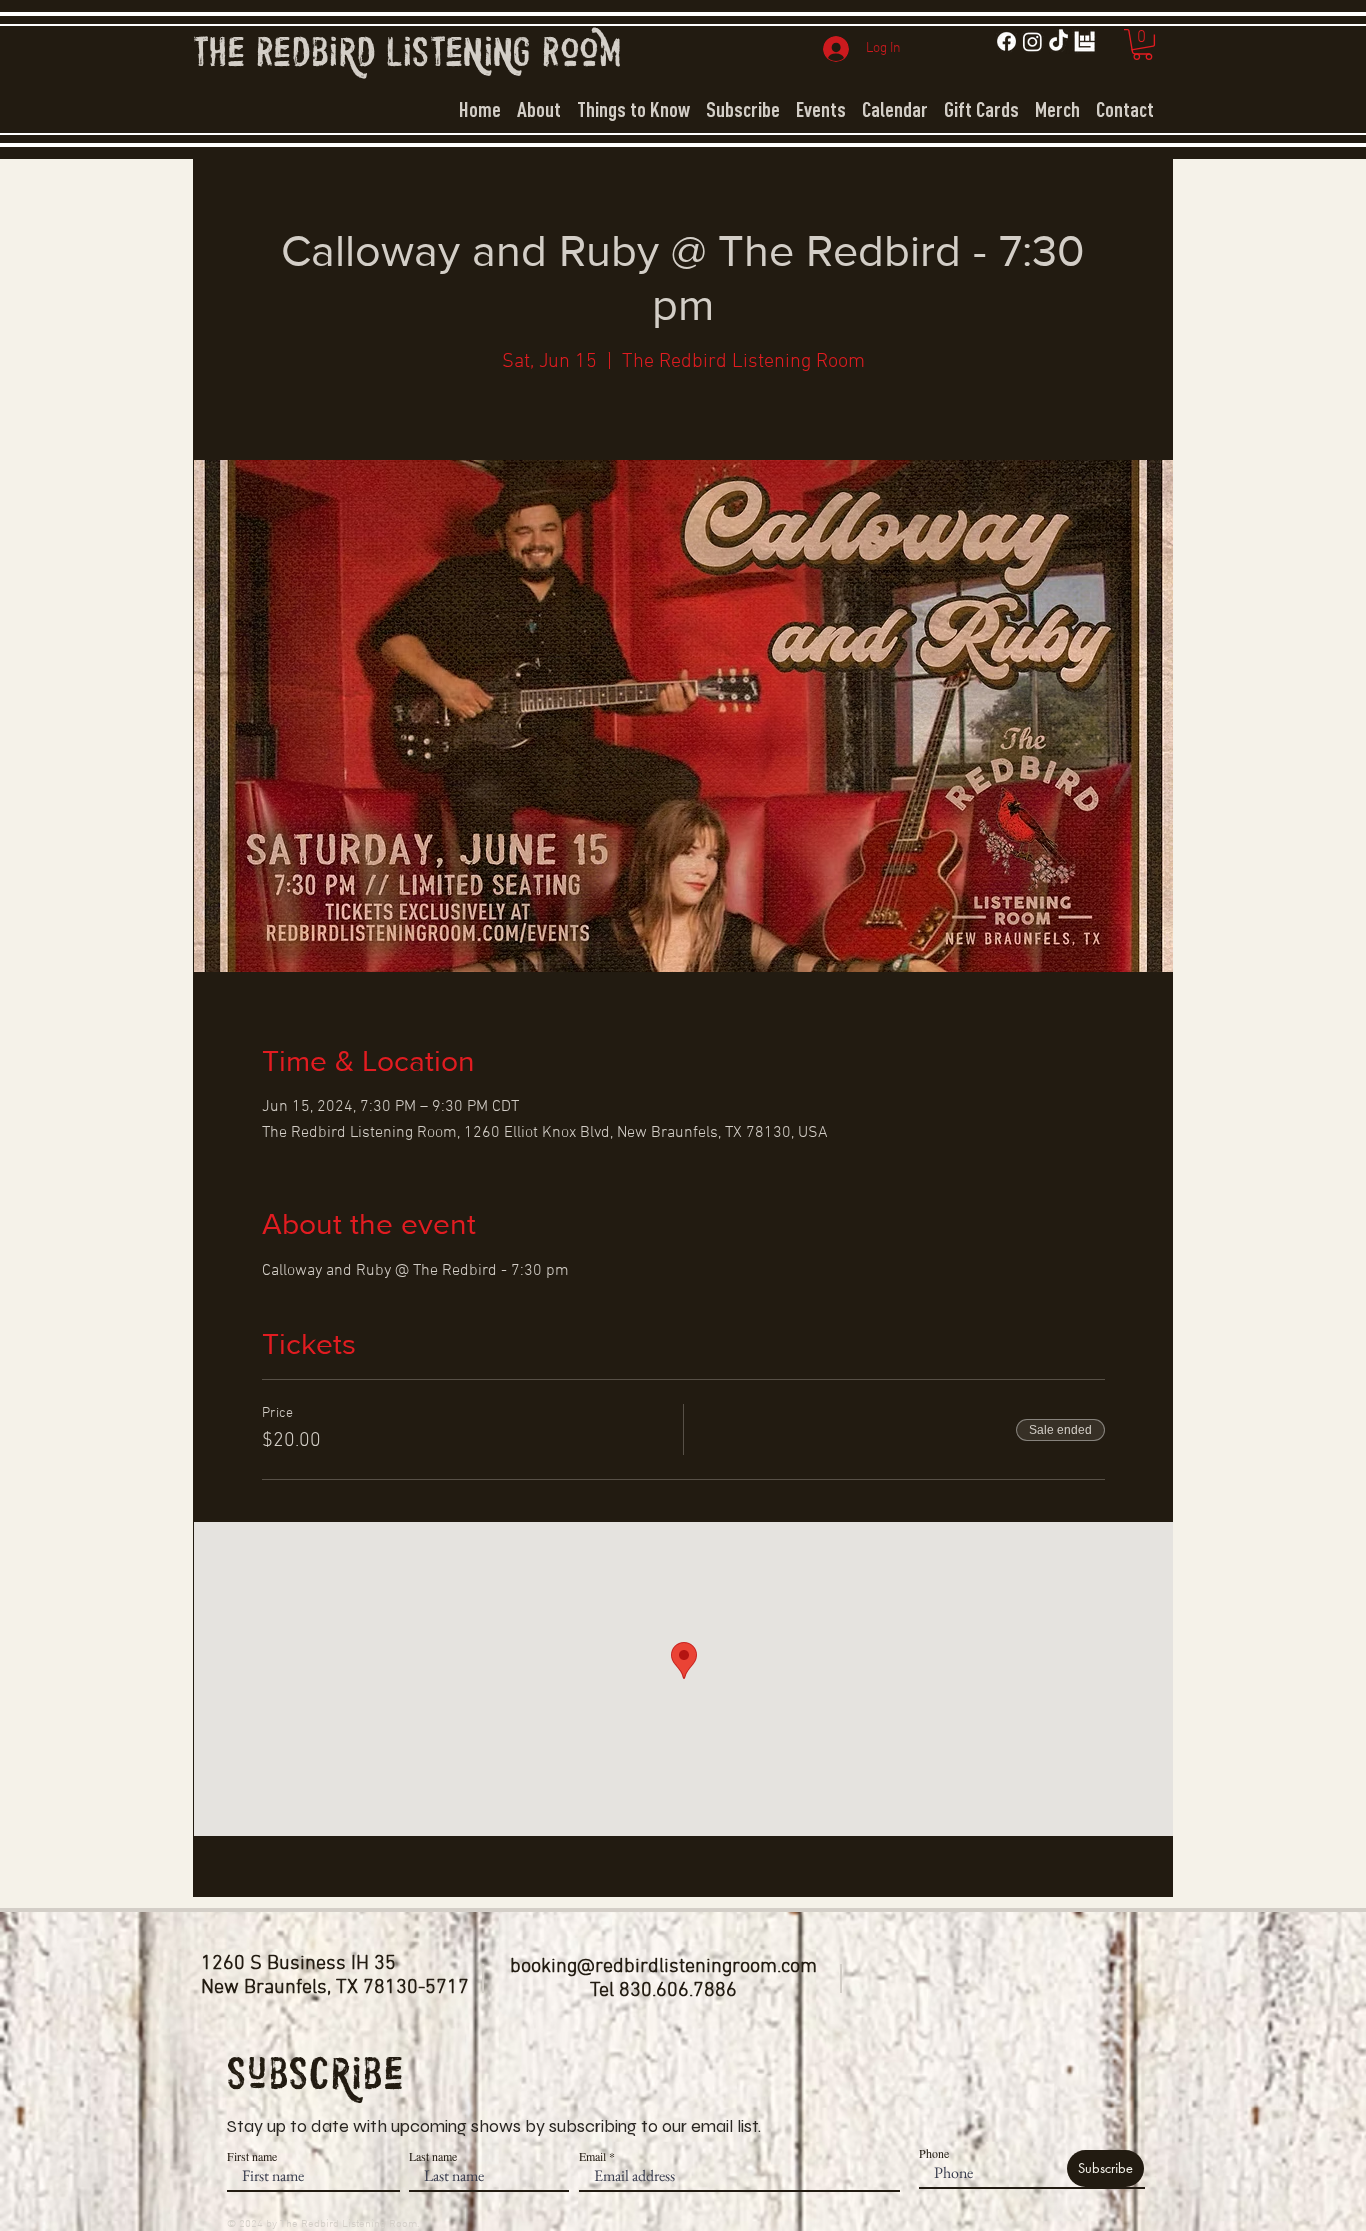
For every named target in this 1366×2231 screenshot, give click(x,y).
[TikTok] (1058, 41)
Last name (433, 2156)
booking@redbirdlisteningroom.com (663, 1967)
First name (252, 2156)
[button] (1142, 44)
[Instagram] (1032, 41)
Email (592, 2156)
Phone (934, 2153)
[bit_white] (1084, 41)
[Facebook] (1006, 41)
